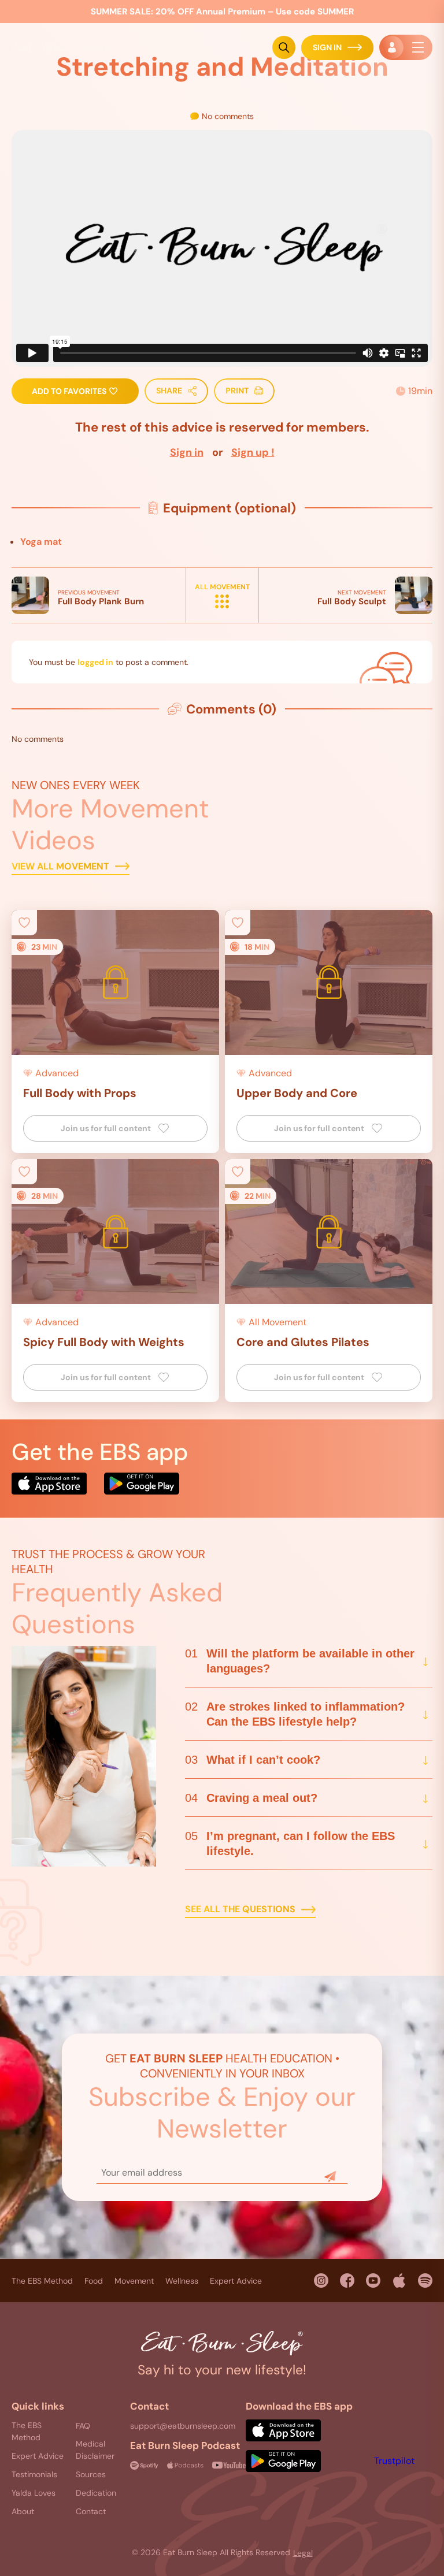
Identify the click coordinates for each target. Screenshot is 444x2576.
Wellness (182, 2281)
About (23, 2511)
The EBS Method (42, 2281)
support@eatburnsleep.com (183, 2426)
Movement (134, 2281)
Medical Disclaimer (95, 2450)
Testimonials (34, 2474)
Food (94, 2281)
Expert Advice (236, 2281)
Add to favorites (70, 391)
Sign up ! (253, 452)
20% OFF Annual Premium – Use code (222, 12)
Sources (91, 2474)
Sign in (187, 452)
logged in (95, 662)
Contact (91, 2511)
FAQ (83, 2426)
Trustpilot (394, 2461)
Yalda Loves (34, 2493)
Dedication (96, 2493)
